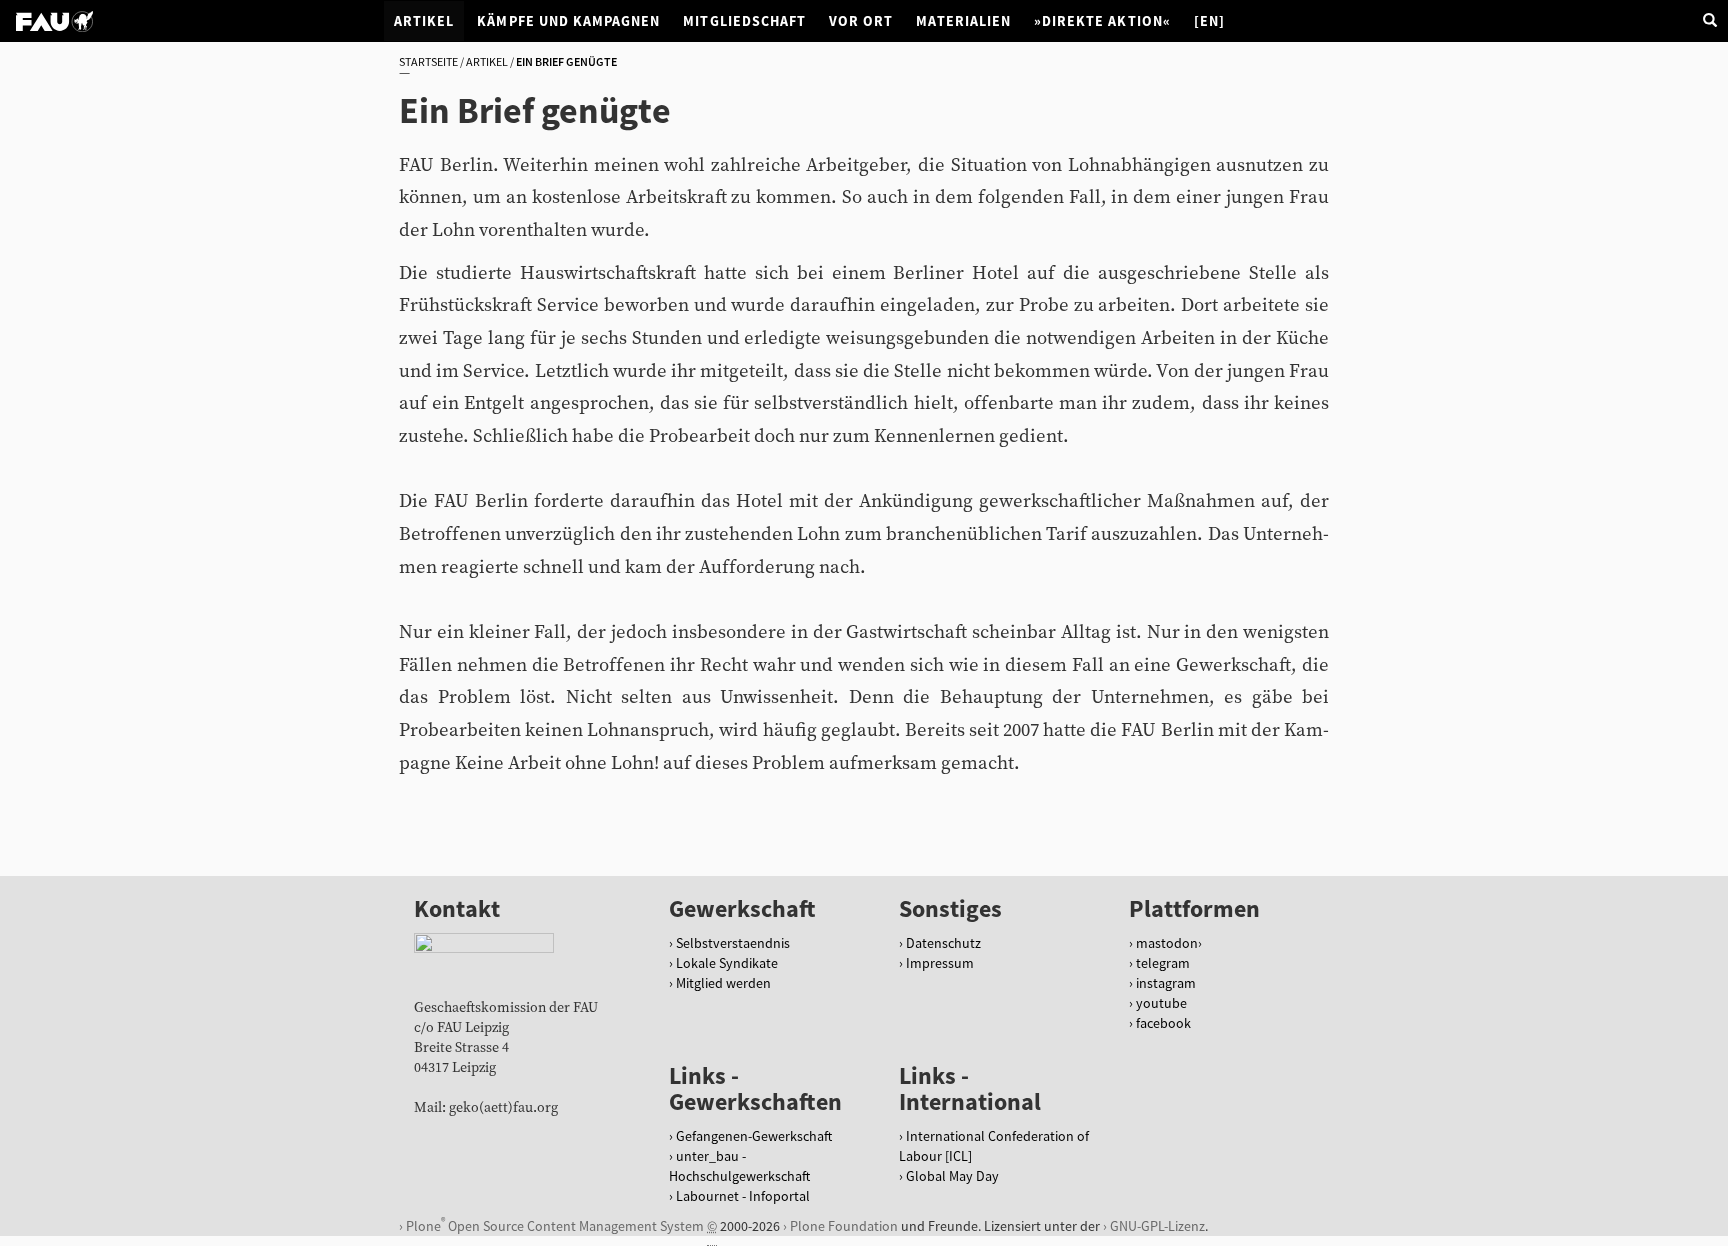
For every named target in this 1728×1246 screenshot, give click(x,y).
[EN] (1209, 21)
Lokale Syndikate (727, 963)
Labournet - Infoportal (743, 1196)
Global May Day (952, 1176)
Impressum (940, 963)
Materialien (963, 21)
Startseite (428, 61)
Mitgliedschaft (744, 21)
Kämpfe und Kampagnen (568, 21)
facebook (1163, 1023)
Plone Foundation (844, 1226)
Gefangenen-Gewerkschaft (754, 1136)
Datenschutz (943, 943)
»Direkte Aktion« (1102, 21)
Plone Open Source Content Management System (555, 1224)
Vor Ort (861, 21)
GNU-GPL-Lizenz (1157, 1226)
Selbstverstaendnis (733, 943)
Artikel (424, 21)
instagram (1166, 983)
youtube (1161, 1003)
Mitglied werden (723, 983)
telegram (1163, 963)
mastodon (1167, 943)
